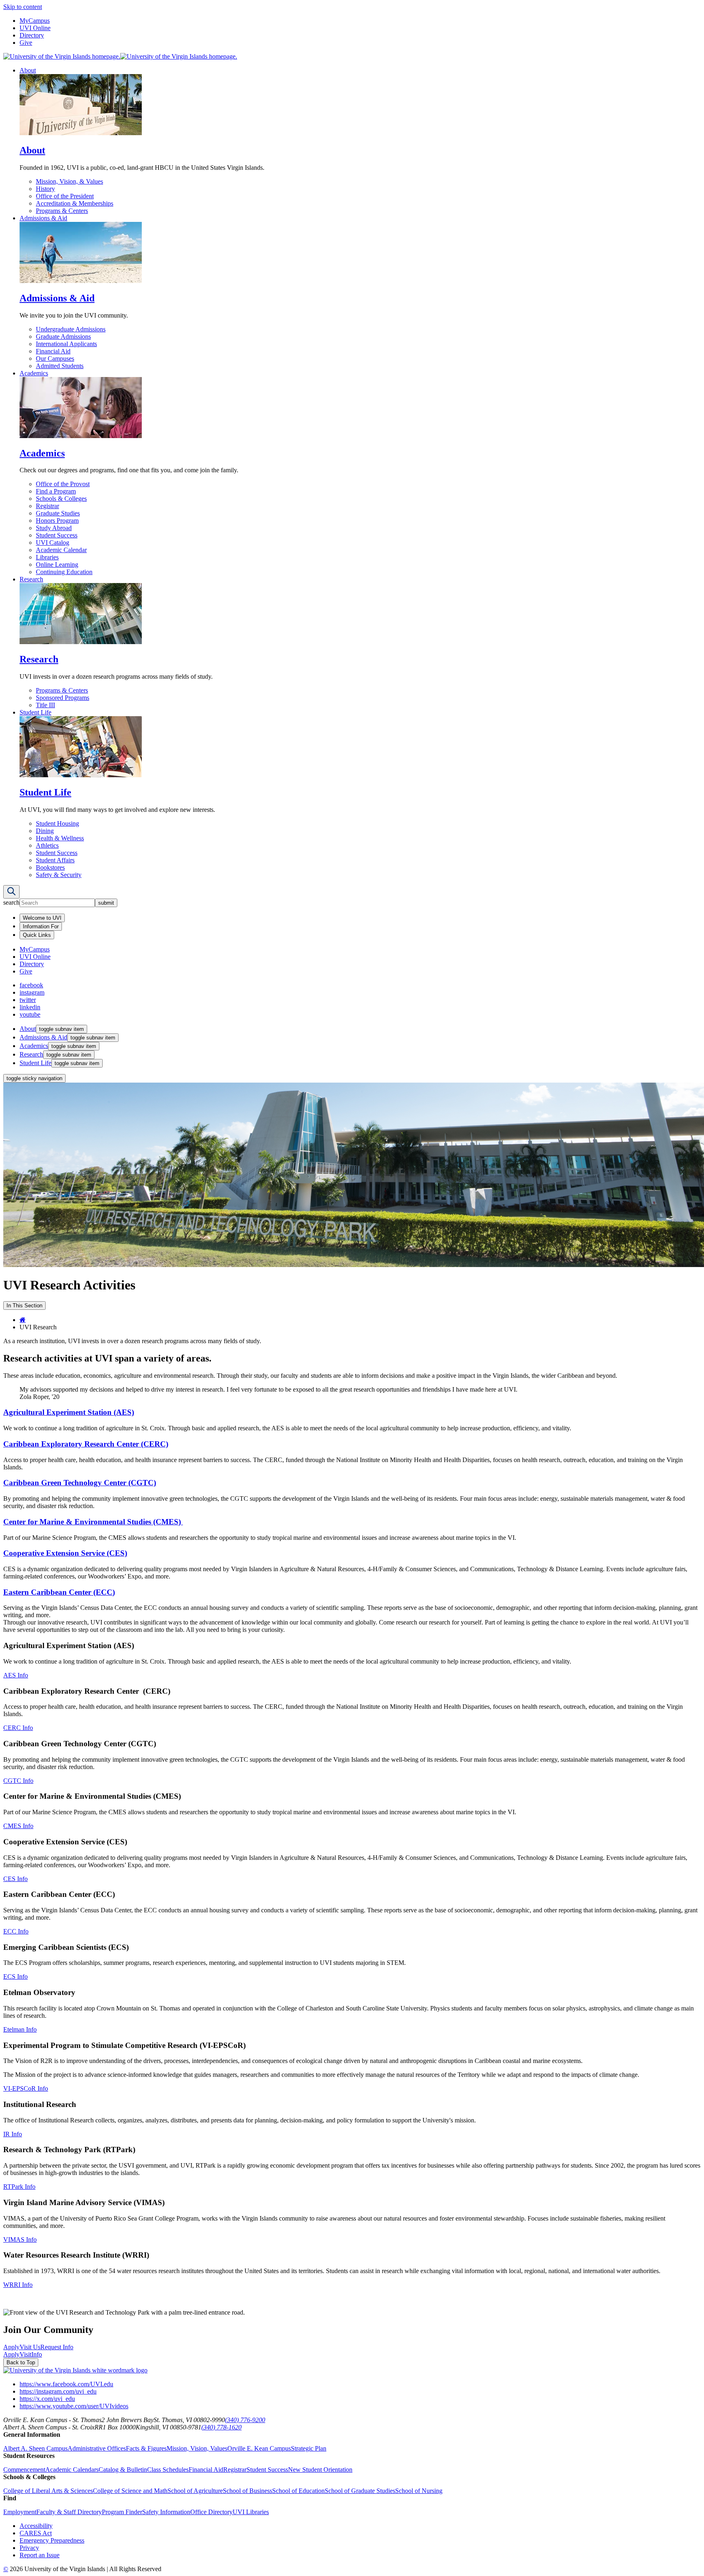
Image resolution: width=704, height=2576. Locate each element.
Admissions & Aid (43, 218)
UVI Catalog (53, 543)
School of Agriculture (195, 2491)
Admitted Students (60, 366)
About (28, 70)
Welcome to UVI (42, 918)
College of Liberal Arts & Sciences (48, 2491)
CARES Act (36, 2533)
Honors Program (57, 521)
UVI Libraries (251, 2512)
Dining (45, 831)
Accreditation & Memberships (75, 203)
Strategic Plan (309, 2448)
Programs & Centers (62, 211)
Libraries (47, 557)
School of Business (247, 2491)
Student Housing (57, 823)
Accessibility (36, 2526)
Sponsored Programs (63, 698)
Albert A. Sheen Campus (35, 2448)
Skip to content (23, 7)
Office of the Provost (63, 484)
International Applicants (66, 344)
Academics (34, 373)
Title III (45, 705)
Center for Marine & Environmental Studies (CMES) (93, 1522)
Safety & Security (59, 875)
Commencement (24, 2470)
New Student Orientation (320, 2470)
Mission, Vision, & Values (69, 181)
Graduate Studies (58, 513)
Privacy (29, 2548)
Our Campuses (55, 358)
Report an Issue (40, 2555)
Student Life (35, 712)
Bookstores (50, 867)
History (45, 189)
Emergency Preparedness (52, 2540)
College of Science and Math (130, 2491)
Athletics (47, 845)
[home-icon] (23, 1320)
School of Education (298, 2491)
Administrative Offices (97, 2448)
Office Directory (211, 2512)
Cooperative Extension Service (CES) (65, 1553)
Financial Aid (53, 351)
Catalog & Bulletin (123, 2470)
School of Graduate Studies (360, 2491)
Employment (20, 2512)
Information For (41, 926)
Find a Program (56, 491)
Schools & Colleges (61, 499)
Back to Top (21, 2362)
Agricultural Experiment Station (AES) (69, 1412)
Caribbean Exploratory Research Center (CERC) (86, 1444)
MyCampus (35, 21)
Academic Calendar (61, 550)
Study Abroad (54, 528)
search (11, 902)
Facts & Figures (146, 2448)
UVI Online (35, 28)
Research (31, 579)
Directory (32, 35)
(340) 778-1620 (221, 2427)
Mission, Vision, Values (197, 2448)
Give (26, 43)
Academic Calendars (72, 2470)
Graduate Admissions (63, 337)
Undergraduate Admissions (71, 329)
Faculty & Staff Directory (69, 2512)
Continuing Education (64, 572)
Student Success (57, 535)
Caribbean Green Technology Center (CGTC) (80, 1483)
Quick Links (37, 935)
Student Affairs (55, 860)
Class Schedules (168, 2470)
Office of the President (65, 196)
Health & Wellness (60, 838)
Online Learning (57, 565)
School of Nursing (419, 2491)
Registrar (47, 506)
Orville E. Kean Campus (259, 2448)
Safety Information (166, 2512)
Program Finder (122, 2512)
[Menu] (11, 892)
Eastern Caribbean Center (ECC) (59, 1592)
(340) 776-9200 (245, 2420)
